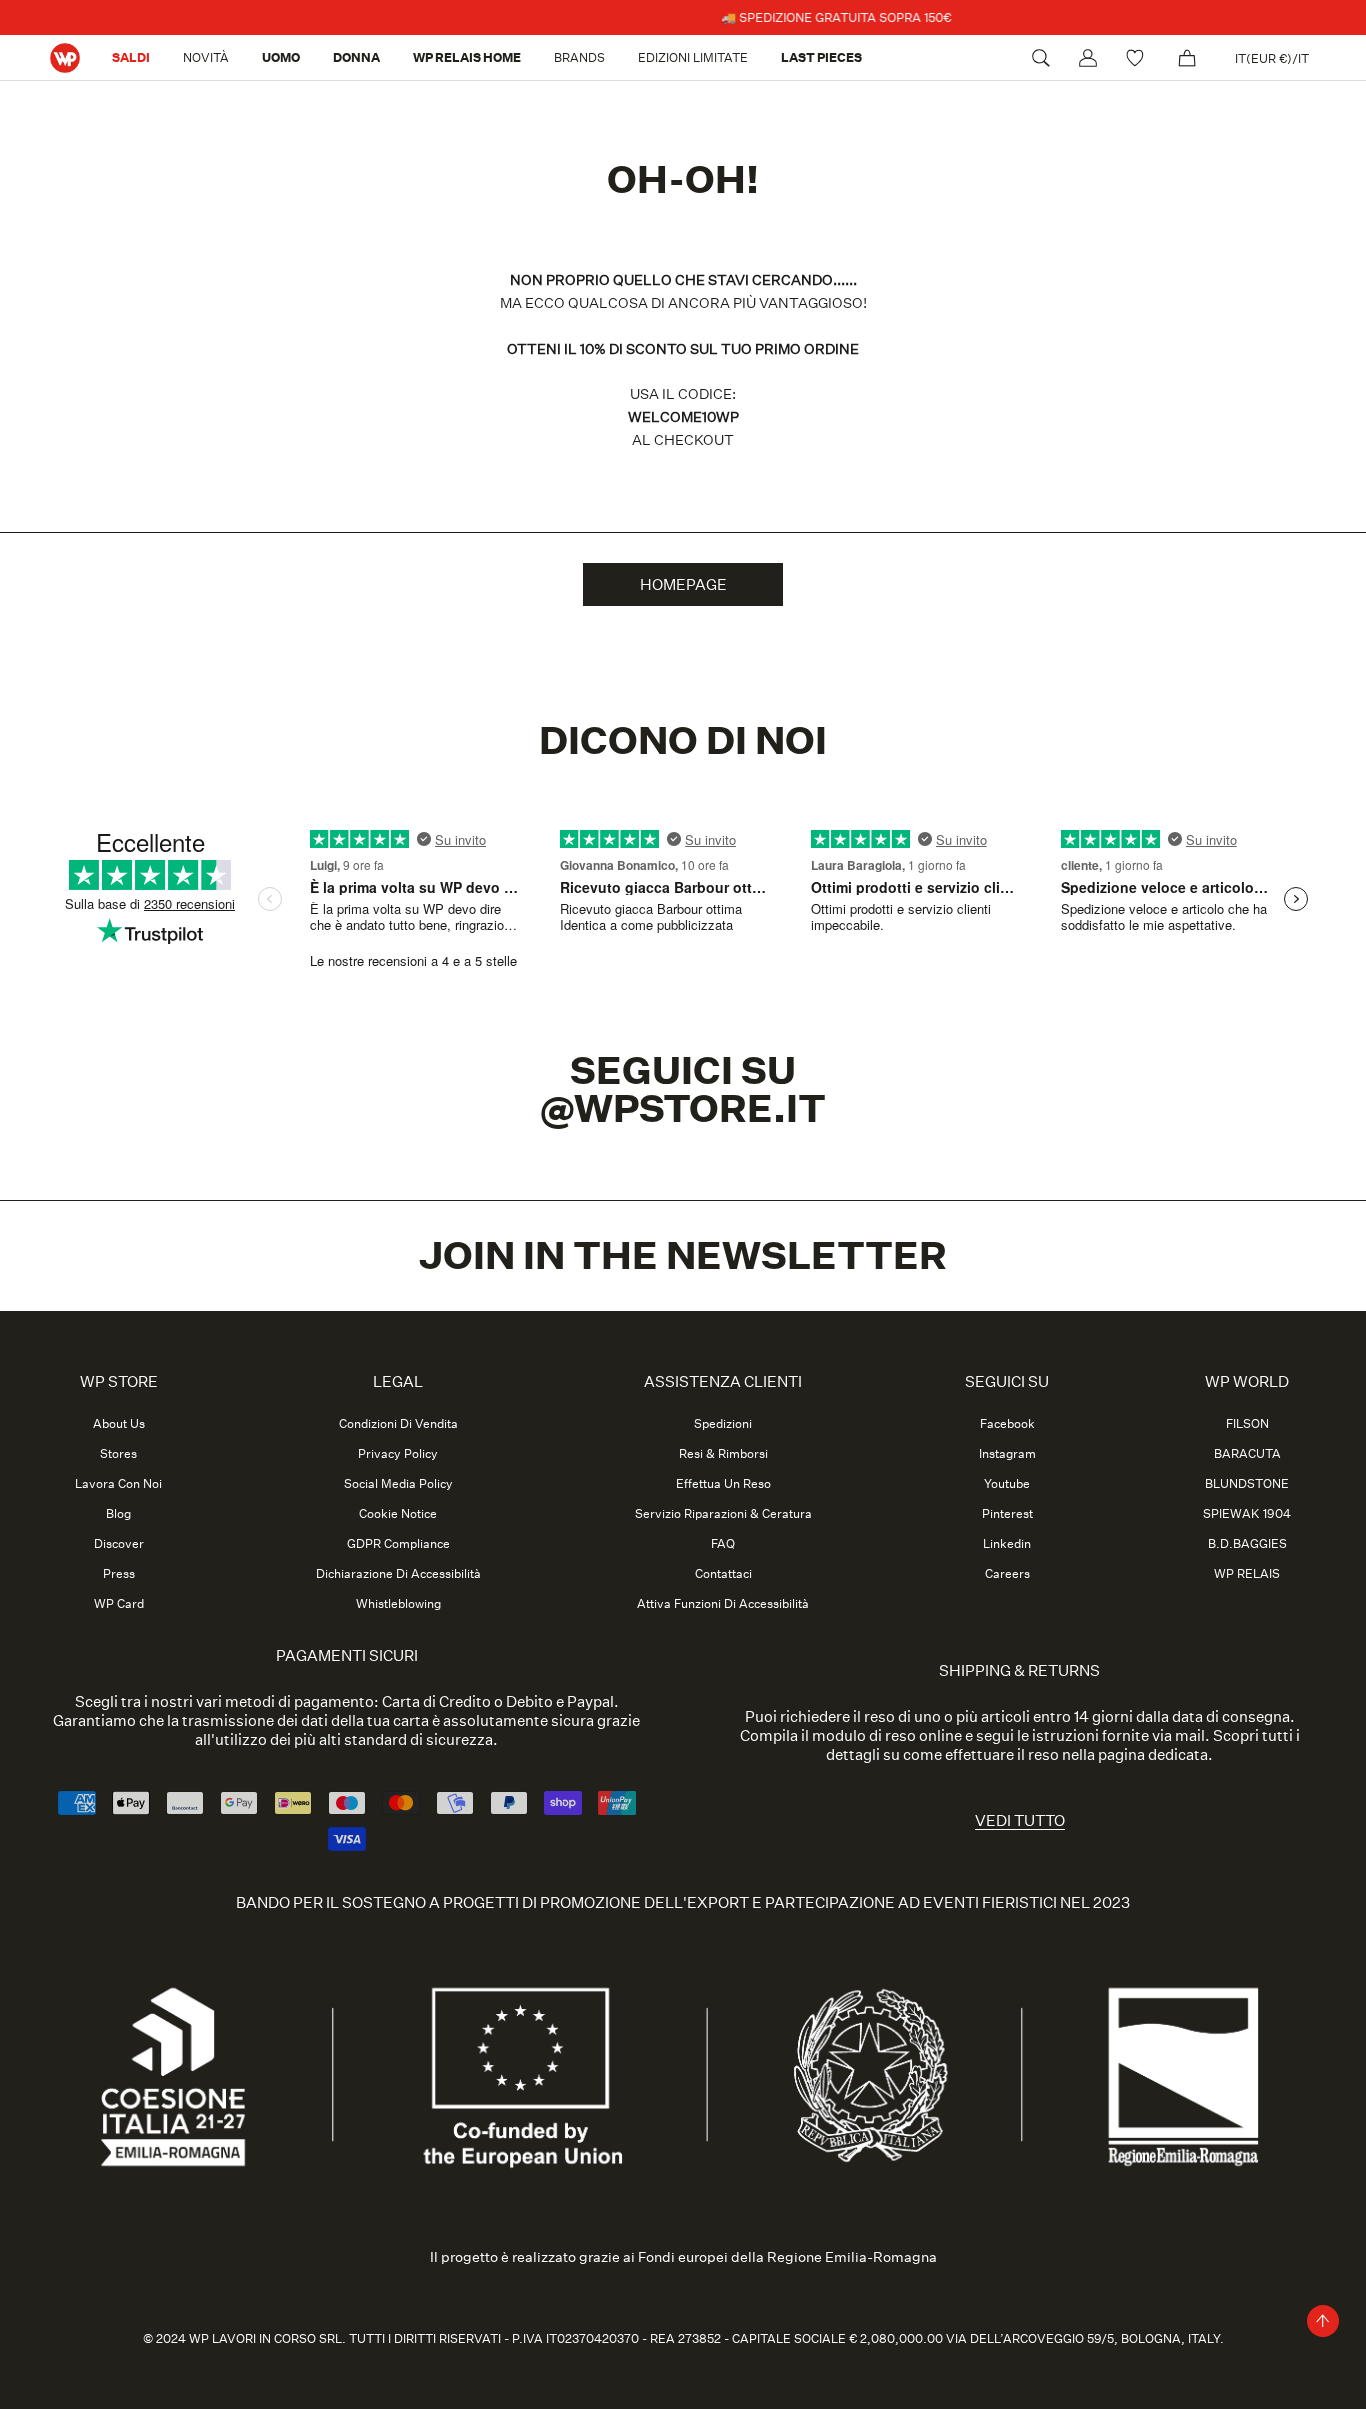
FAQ (723, 1544)
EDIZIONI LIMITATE (693, 57)
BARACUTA (1247, 1454)
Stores (118, 1454)
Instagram (1007, 1454)
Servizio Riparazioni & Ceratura (723, 1514)
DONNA (356, 57)
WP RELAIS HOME (467, 57)
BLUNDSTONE (1247, 1484)
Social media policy (398, 1484)
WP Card (119, 1604)
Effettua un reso (723, 1484)
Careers (1007, 1574)
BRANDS (579, 57)
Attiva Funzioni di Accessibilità (723, 1604)
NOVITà (206, 57)
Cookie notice (398, 1514)
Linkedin (1007, 1544)
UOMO (281, 57)
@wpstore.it (683, 1109)
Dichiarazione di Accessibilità (398, 1574)
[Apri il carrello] (1187, 58)
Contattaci (723, 1574)
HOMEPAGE (683, 584)
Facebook (1007, 1424)
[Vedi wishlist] (1137, 58)
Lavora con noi (118, 1484)
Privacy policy (398, 1454)
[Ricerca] (1041, 58)
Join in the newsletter (683, 1256)
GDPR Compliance (398, 1544)
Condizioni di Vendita (398, 1424)
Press (119, 1574)
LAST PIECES (821, 57)
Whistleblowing (398, 1604)
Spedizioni (723, 1424)
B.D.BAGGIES (1247, 1544)
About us (119, 1424)
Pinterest (1007, 1514)
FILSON (1247, 1424)
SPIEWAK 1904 (1247, 1514)
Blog (118, 1514)
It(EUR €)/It (1272, 58)
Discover (119, 1544)
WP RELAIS (1247, 1574)
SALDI (131, 57)
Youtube (1007, 1484)
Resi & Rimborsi (723, 1454)
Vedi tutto (1020, 1820)
